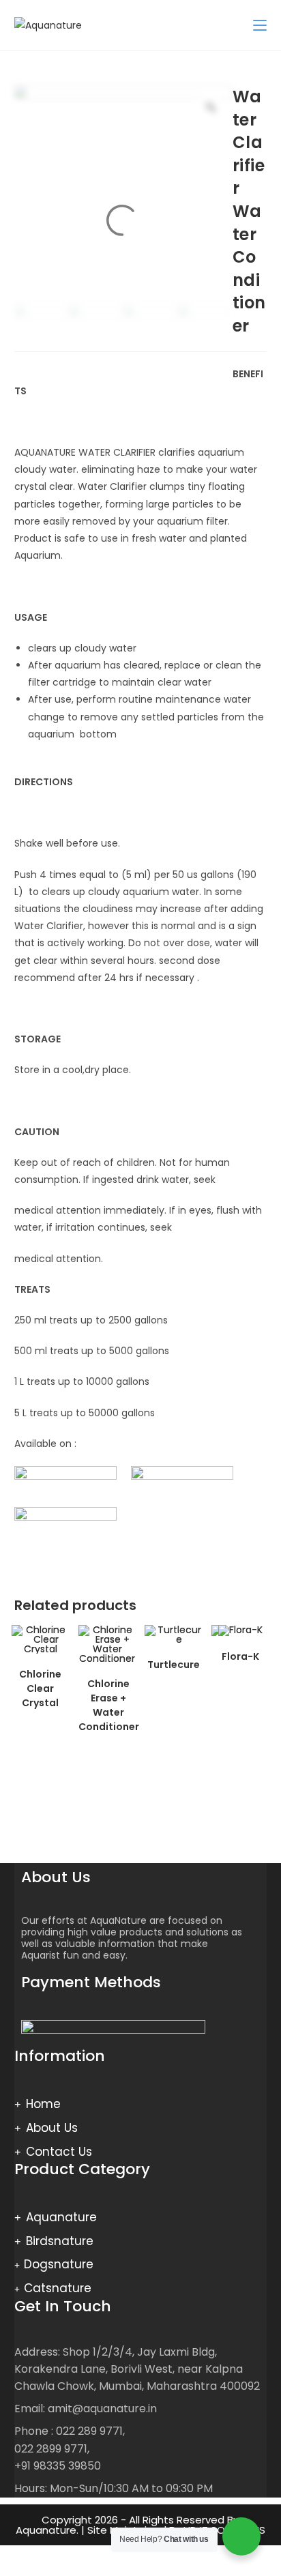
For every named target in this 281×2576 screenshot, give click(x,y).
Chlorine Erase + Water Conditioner (109, 1705)
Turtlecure (174, 1665)
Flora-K (240, 1656)
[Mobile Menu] (260, 25)
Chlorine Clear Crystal (40, 1688)
